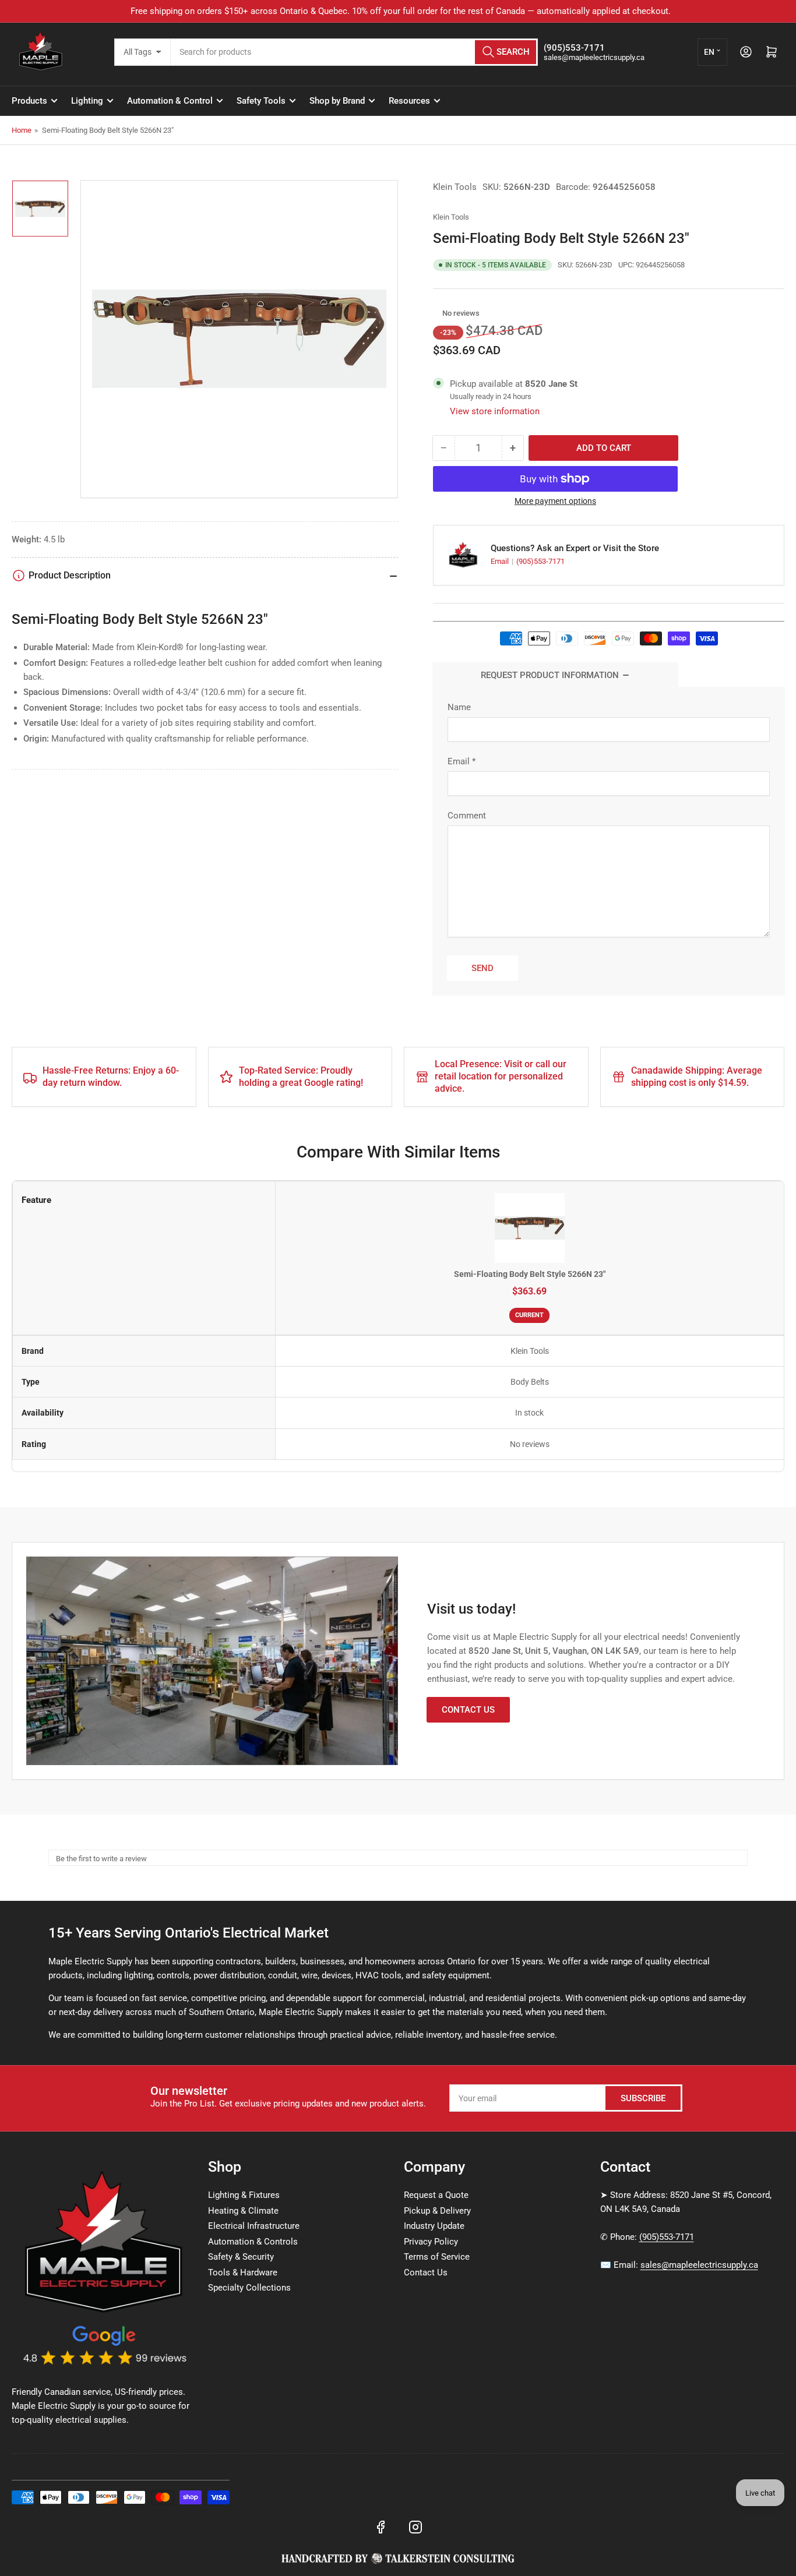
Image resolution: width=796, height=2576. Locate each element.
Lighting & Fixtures (244, 2195)
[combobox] (354, 52)
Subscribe (643, 2098)
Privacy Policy (431, 2242)
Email (501, 561)
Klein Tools (455, 187)
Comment (467, 816)
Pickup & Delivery (437, 2211)
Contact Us (468, 1710)
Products (29, 101)
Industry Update (434, 2226)
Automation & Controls (253, 2242)
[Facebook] (381, 2527)
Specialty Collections (249, 2288)
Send (482, 968)
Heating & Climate (243, 2211)
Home (22, 130)
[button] (436, 313)
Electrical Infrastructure (254, 2226)
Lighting (87, 101)
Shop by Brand (337, 101)
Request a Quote (436, 2195)
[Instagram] (415, 2527)
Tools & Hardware (243, 2272)
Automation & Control (170, 101)
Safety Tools (261, 101)
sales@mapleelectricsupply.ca (699, 2265)
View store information (495, 411)
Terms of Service (437, 2257)
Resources (409, 101)
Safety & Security (241, 2257)
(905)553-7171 (540, 561)
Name (459, 707)
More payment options (555, 501)
